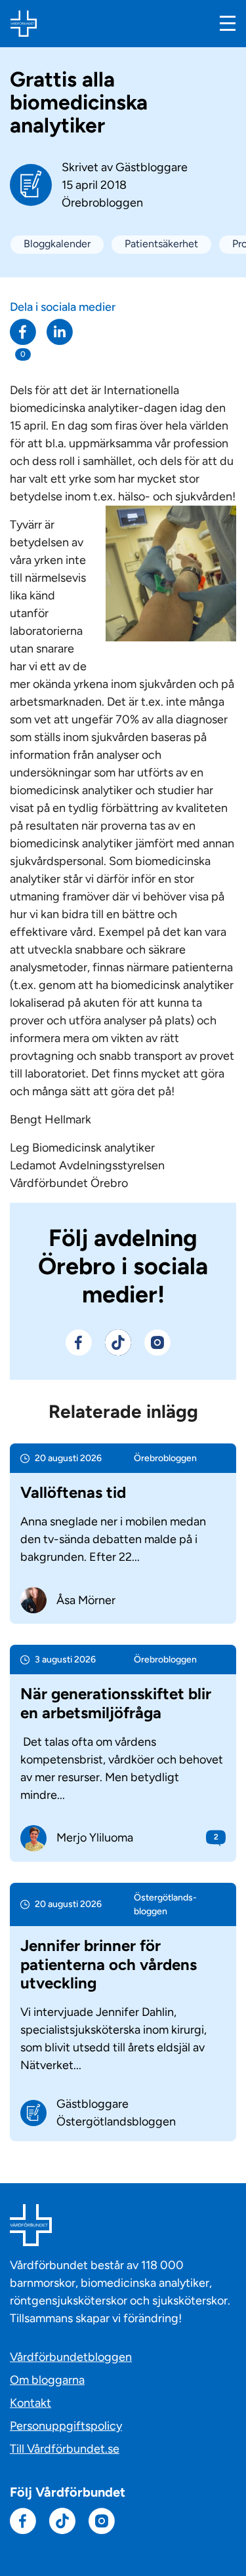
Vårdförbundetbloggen (71, 2357)
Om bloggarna (47, 2380)
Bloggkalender (57, 244)
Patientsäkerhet (161, 244)
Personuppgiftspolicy (66, 2426)
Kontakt (31, 2403)
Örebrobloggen (102, 203)
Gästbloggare (152, 167)
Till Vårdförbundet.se (65, 2449)
